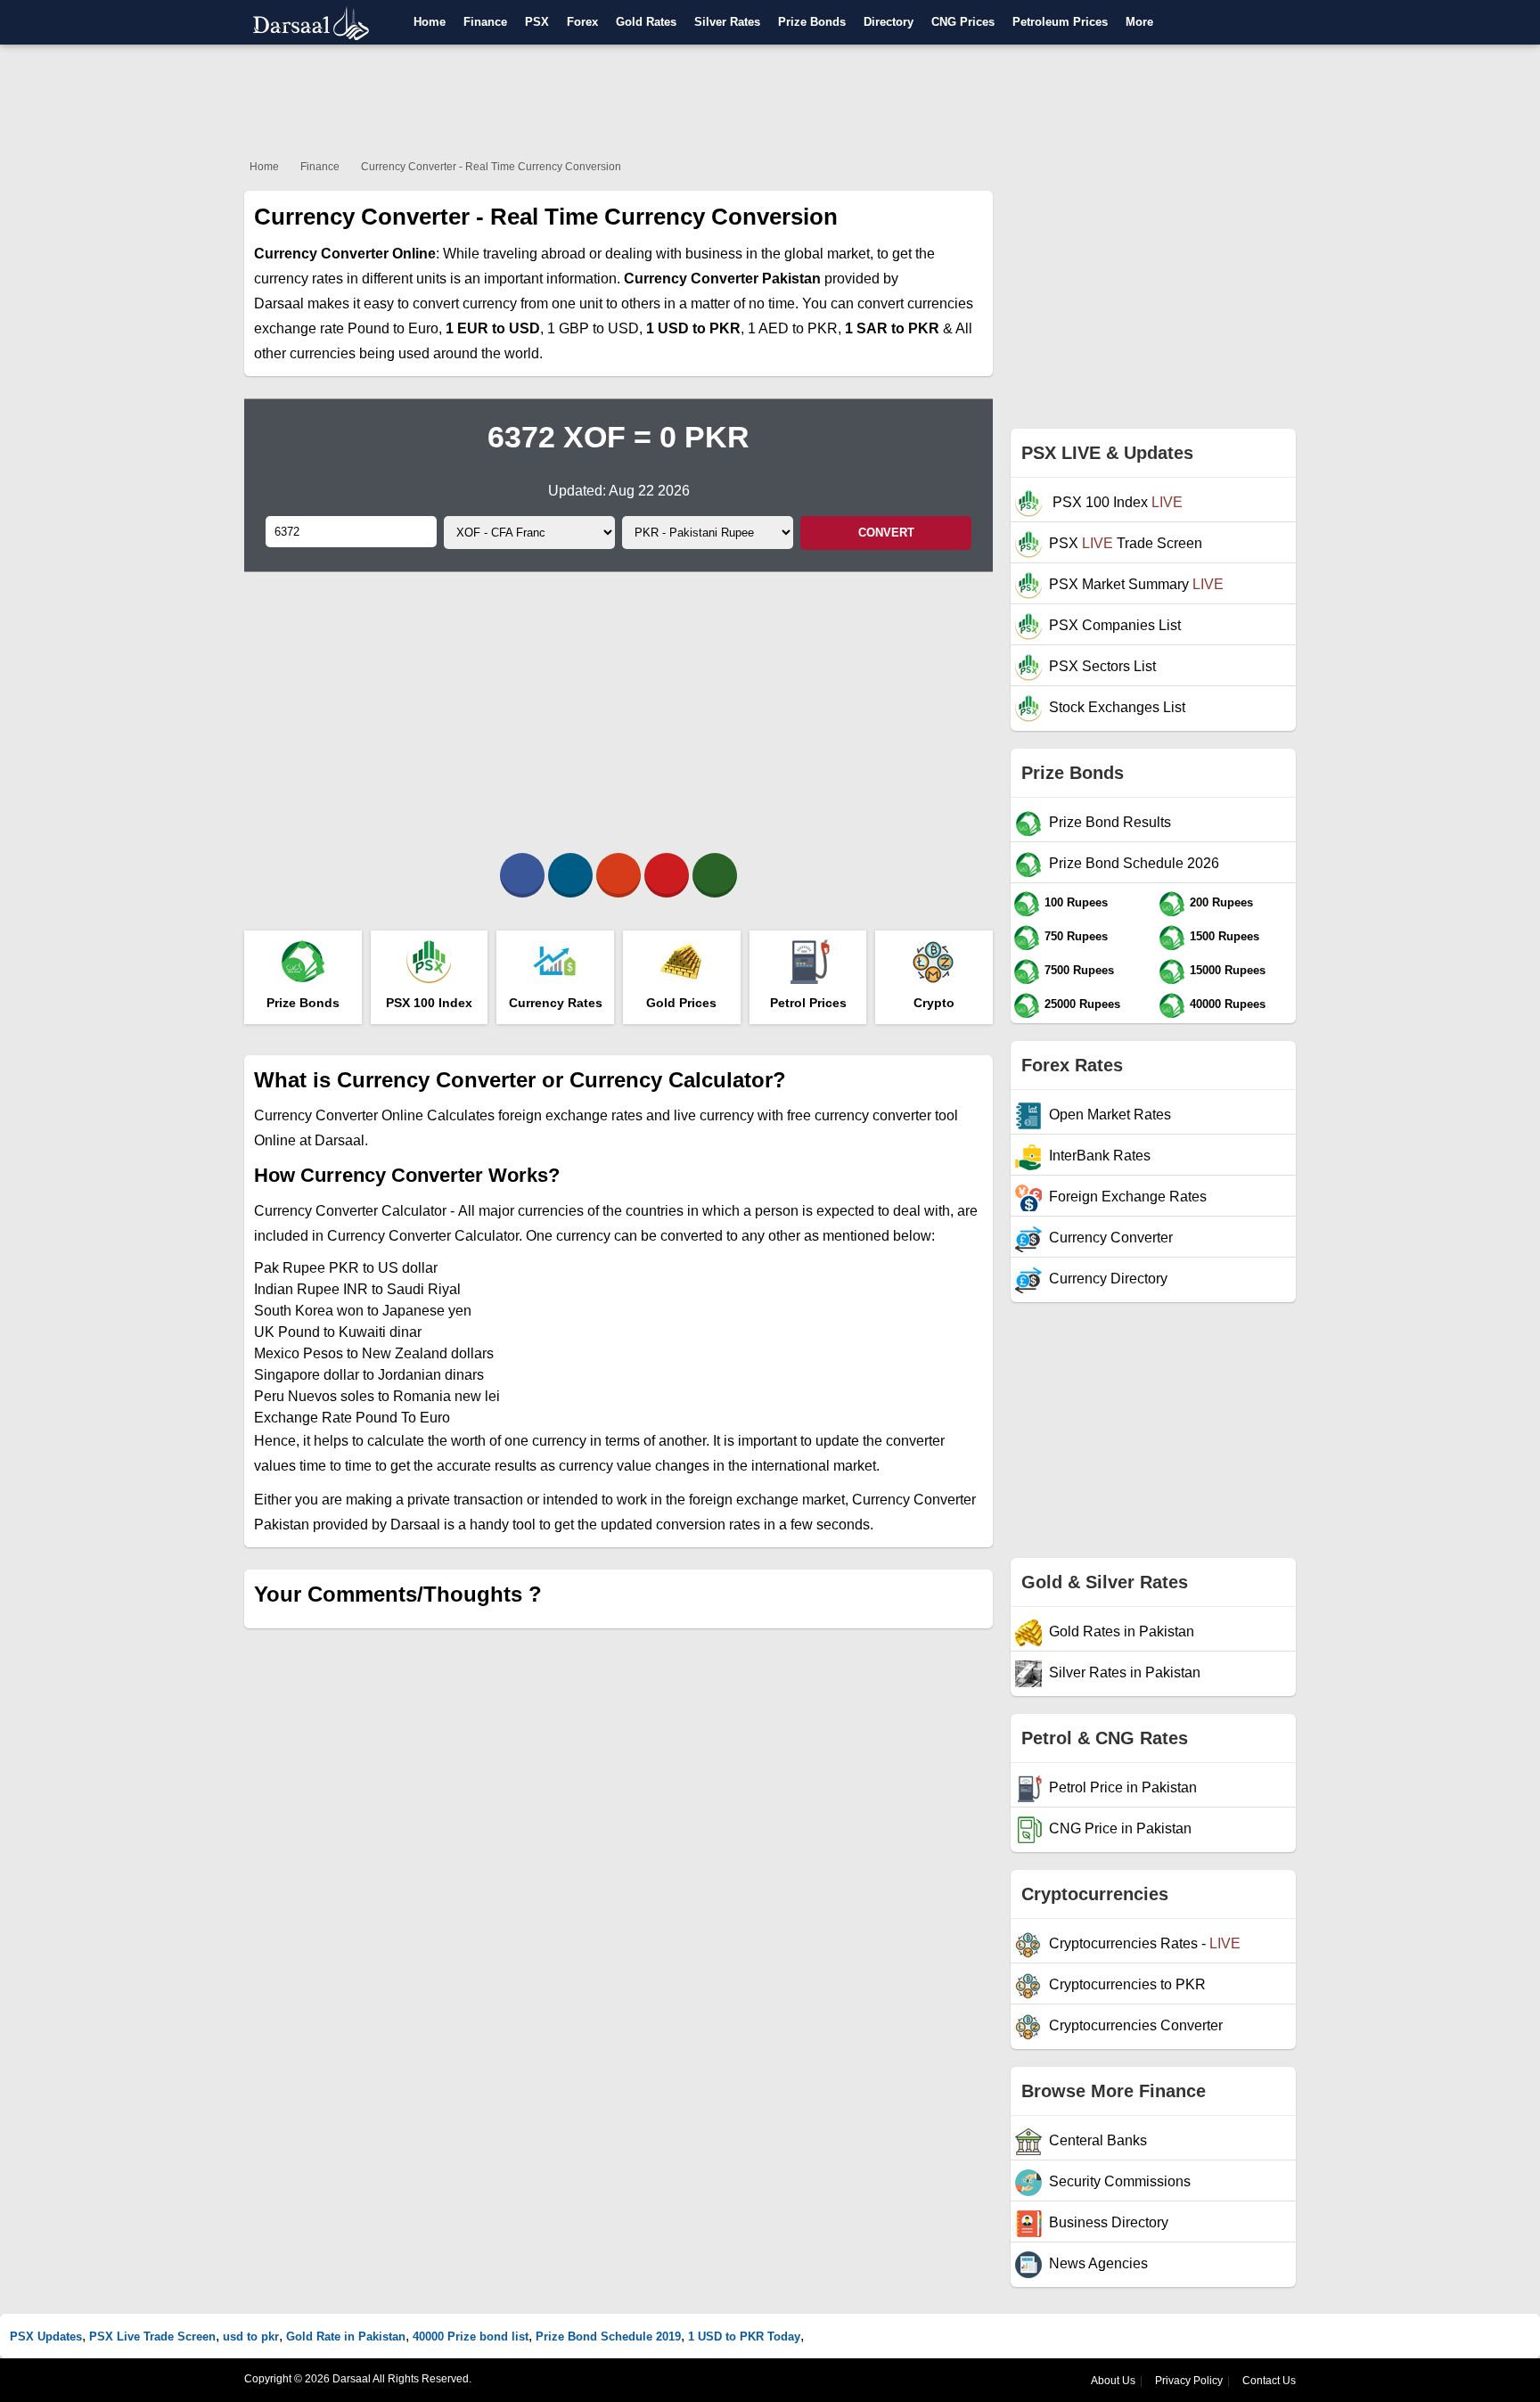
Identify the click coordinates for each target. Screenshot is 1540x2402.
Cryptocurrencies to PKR (1127, 1984)
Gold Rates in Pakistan (1122, 1631)
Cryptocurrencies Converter (1136, 2025)
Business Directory (1109, 2222)
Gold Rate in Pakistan (346, 2336)
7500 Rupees (1079, 970)
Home (430, 22)
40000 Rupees (1228, 1004)
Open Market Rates (1110, 1115)
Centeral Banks (1098, 2140)
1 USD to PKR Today (744, 2336)
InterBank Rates (1100, 1156)
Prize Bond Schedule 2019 (608, 2336)
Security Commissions (1120, 2181)
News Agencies (1098, 2263)
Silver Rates (727, 22)
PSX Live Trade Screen (152, 2336)
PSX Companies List (1115, 625)
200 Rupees (1221, 902)
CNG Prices (963, 22)
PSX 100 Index (1116, 502)
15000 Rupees (1228, 970)
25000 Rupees (1082, 1004)
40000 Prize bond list (471, 2336)
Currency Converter (1111, 1238)
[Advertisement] (770, 98)
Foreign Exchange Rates (1128, 1197)
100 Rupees (1076, 902)
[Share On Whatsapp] (715, 875)
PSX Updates (46, 2336)
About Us (1113, 2381)
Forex (582, 22)
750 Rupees (1076, 936)
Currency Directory (1108, 1279)
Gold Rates (646, 22)
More (1139, 22)
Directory (889, 22)
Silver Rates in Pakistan (1125, 1672)
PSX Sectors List (1102, 666)
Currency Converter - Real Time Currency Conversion (491, 167)
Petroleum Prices (1060, 22)
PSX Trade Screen (1126, 543)
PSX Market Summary (1136, 584)
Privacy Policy (1189, 2381)
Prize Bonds (812, 22)
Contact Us (1269, 2381)
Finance (485, 22)
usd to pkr (251, 2336)
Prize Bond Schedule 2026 (1134, 863)
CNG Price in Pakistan (1120, 1828)
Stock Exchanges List (1117, 707)
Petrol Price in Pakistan (1123, 1787)
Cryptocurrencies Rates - (1145, 1943)
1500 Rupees (1225, 936)
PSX (537, 22)
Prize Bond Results (1110, 822)
